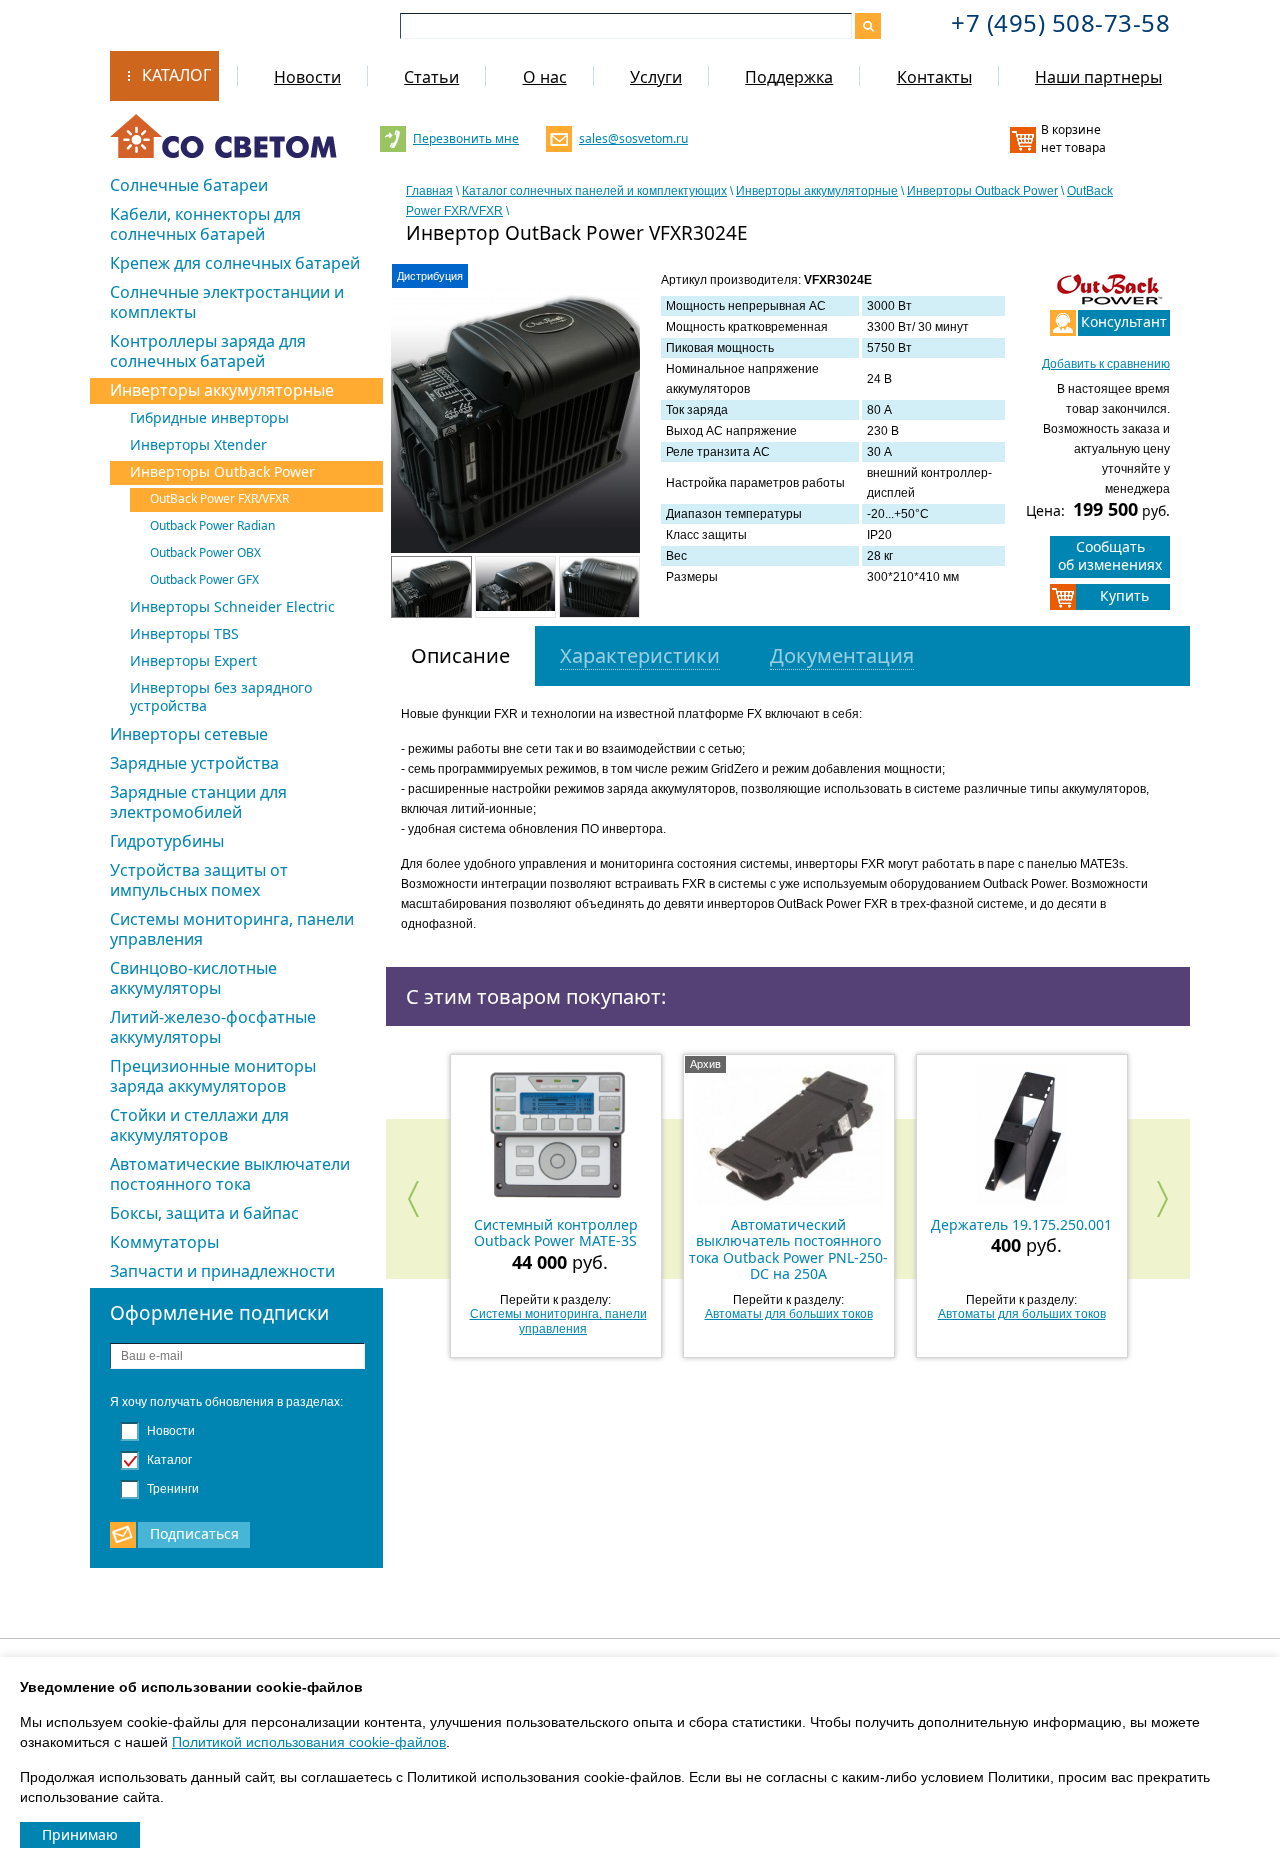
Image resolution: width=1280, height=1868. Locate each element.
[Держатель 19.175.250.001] (1022, 1135)
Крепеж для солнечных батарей (235, 263)
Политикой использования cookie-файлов (309, 1742)
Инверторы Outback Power (222, 471)
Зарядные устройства (194, 763)
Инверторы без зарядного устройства (221, 696)
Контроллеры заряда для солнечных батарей (208, 351)
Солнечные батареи (189, 185)
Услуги (656, 77)
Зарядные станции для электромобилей (198, 802)
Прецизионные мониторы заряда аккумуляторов (213, 1076)
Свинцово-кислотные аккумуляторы (193, 978)
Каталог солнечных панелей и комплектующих (594, 191)
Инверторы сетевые (189, 734)
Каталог (176, 75)
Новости (307, 77)
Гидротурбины (167, 841)
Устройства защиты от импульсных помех (199, 880)
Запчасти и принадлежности (222, 1271)
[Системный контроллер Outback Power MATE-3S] (556, 1135)
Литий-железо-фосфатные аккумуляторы (213, 1027)
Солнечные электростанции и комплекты (227, 302)
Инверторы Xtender (198, 444)
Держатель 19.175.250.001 (1021, 1224)
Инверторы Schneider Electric (232, 606)
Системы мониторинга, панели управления (232, 929)
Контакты (934, 77)
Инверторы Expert (193, 660)
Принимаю (80, 1834)
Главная (429, 191)
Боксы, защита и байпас (204, 1213)
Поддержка (789, 77)
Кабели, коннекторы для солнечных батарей (205, 224)
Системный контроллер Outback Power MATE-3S (556, 1232)
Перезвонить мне (465, 138)
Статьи (431, 77)
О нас (545, 77)
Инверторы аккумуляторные (222, 390)
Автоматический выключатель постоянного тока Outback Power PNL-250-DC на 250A (788, 1249)
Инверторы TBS (184, 633)
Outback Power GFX (204, 579)
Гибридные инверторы (209, 417)
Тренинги (171, 1489)
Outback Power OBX (205, 552)
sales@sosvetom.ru (631, 138)
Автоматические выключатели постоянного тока (230, 1174)
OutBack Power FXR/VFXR (219, 498)
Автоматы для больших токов (789, 1314)
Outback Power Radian (212, 525)
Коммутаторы (164, 1242)
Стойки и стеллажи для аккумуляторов (199, 1125)
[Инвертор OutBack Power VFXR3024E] (516, 433)
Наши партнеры (1098, 77)
